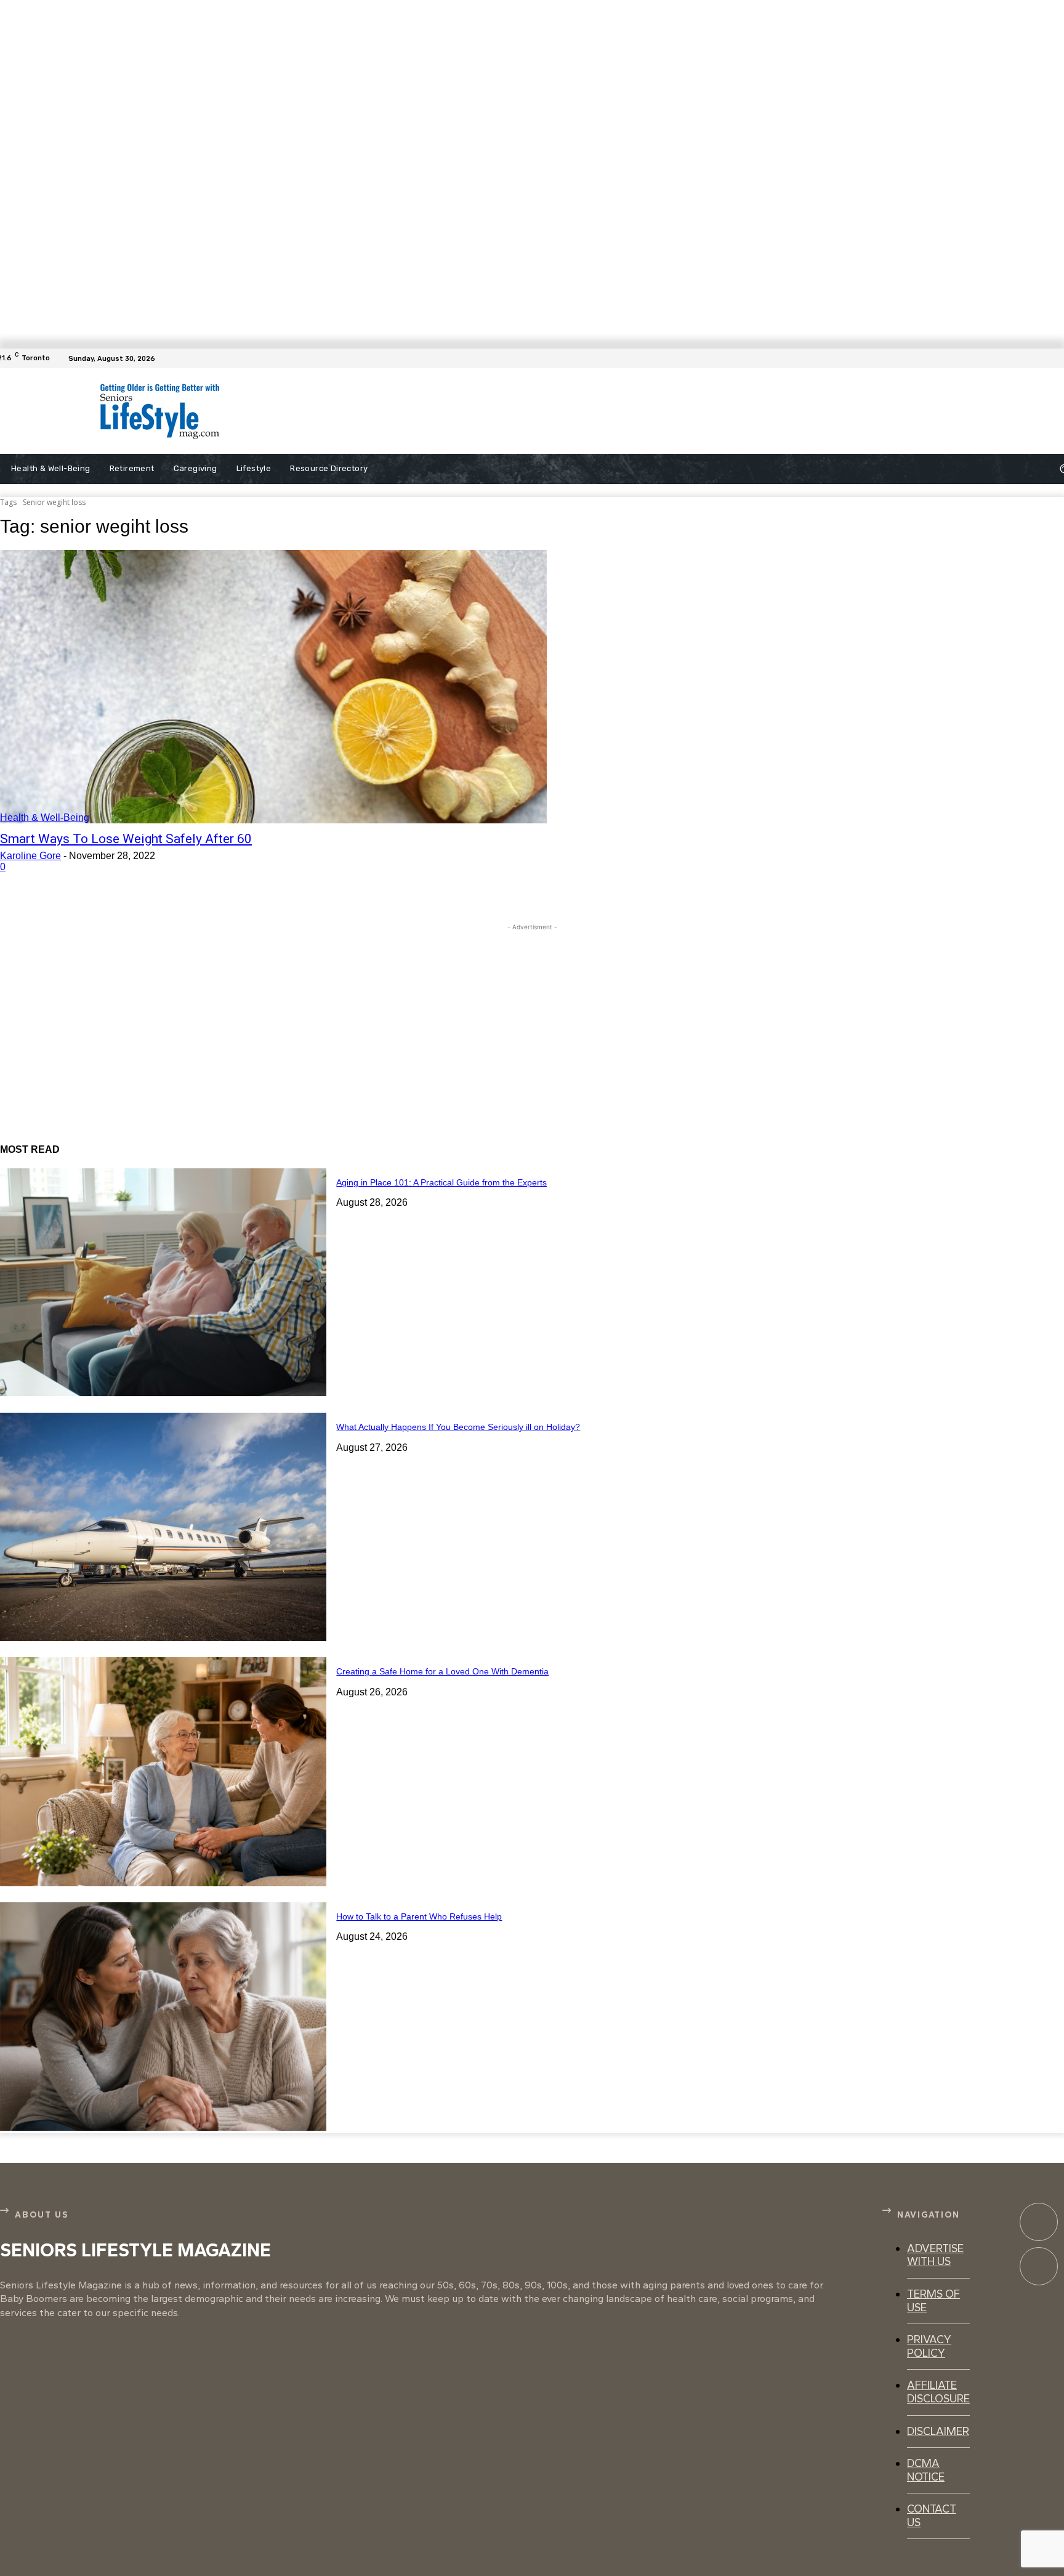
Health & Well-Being (45, 818)
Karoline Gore (30, 856)
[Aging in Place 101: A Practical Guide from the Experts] (163, 1282)
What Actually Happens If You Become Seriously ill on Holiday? (458, 1427)
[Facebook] (1057, 358)
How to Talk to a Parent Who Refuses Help (419, 1916)
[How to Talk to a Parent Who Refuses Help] (163, 2017)
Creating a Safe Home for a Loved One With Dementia (442, 1671)
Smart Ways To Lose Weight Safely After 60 (126, 839)
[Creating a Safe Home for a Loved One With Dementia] (163, 1771)
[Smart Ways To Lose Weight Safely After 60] (273, 687)
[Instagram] (1039, 2266)
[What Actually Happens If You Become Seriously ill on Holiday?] (163, 1527)
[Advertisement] (543, 411)
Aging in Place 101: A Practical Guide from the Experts (441, 1182)
